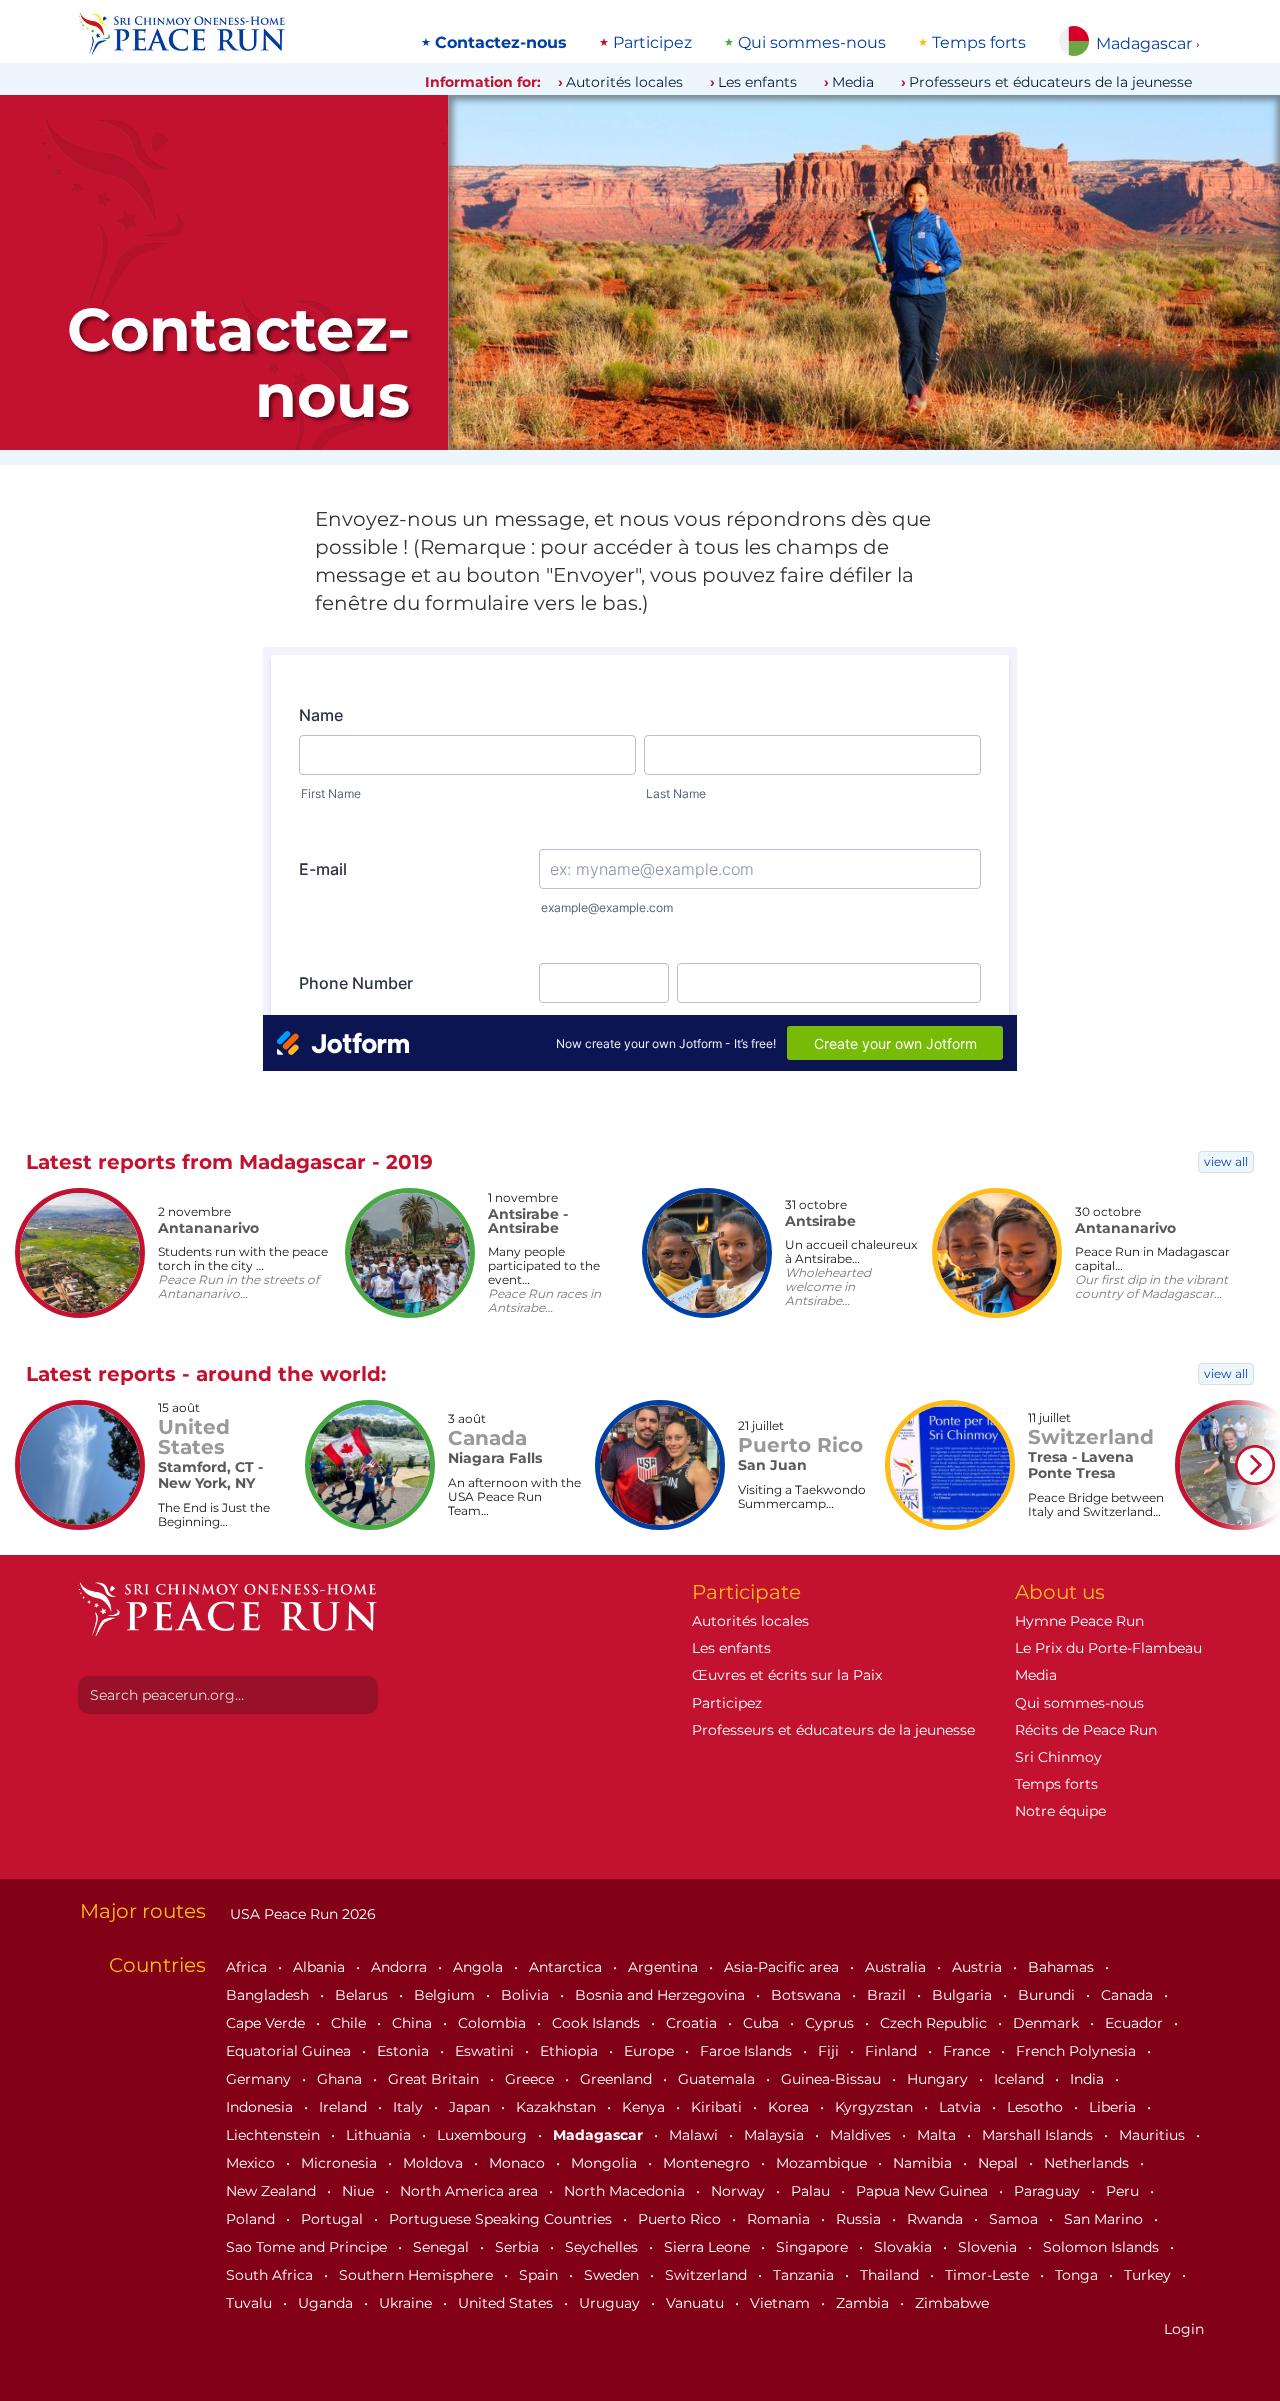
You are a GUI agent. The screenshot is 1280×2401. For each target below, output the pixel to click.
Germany (260, 2079)
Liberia (1114, 2107)
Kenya (645, 2107)
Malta (938, 2135)
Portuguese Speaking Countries (502, 2219)
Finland (893, 2051)
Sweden (613, 2275)
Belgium (446, 1995)
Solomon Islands (1103, 2247)
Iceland (1021, 2079)
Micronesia (341, 2163)
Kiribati (718, 2107)
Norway (740, 2191)
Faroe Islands (748, 2051)
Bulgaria (964, 1995)
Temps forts (979, 43)
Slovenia (989, 2247)
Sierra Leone (709, 2247)
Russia (860, 2219)
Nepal (1000, 2163)
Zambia (864, 2303)
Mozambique (823, 2163)
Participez (652, 43)
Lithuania (380, 2135)
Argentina (665, 1967)
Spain (540, 2275)
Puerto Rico (681, 2219)
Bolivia (527, 1995)
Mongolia (606, 2163)
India (1089, 2079)
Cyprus (831, 2023)
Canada (1129, 1995)
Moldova (435, 2163)
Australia (897, 1967)
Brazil (888, 1995)
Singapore (814, 2247)
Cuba (763, 2023)
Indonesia (261, 2107)
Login (1184, 2329)
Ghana (341, 2079)
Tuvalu (251, 2303)
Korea (790, 2107)
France (968, 2051)
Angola (480, 1967)
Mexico (252, 2163)
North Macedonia (626, 2191)
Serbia (519, 2247)
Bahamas (1063, 1967)
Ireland (345, 2107)
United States (507, 2303)
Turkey (1149, 2275)
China (414, 2023)
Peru (1124, 2191)
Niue (360, 2191)
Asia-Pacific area (783, 1967)
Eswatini (486, 2051)
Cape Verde (267, 2023)
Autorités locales (624, 82)
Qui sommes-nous (812, 43)
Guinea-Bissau (833, 2079)
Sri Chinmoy (1058, 1757)
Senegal (443, 2247)
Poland (252, 2219)
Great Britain (435, 2079)
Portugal (334, 2219)
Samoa (1015, 2219)
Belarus (363, 1995)
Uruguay (611, 2303)
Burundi (1048, 1995)
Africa (248, 1967)
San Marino (1105, 2219)
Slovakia (905, 2247)
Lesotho (1037, 2107)
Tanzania (805, 2275)
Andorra (401, 1967)
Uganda (327, 2303)
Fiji (830, 2051)
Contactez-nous (501, 43)
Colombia (494, 2023)
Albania (321, 1967)
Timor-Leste (989, 2275)
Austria (979, 1967)
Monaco (519, 2163)
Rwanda (937, 2219)
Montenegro (708, 2163)
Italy (410, 2107)
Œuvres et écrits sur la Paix (787, 1675)
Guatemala (718, 2079)
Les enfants (757, 82)
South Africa (271, 2275)
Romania (780, 2219)
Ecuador (1136, 2023)
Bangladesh (269, 1995)
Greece (531, 2079)
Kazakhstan (558, 2107)
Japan (471, 2107)
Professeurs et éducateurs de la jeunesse (1050, 82)
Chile (350, 2023)
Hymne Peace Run (1079, 1621)
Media (853, 82)
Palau (812, 2191)
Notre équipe (1060, 1811)
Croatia (693, 2023)
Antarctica (567, 1967)
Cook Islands (598, 2023)
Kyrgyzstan (876, 2107)
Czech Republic (935, 2023)
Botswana (808, 1995)
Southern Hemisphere (418, 2275)
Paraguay (1049, 2191)
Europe (651, 2051)
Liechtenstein (275, 2135)
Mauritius (1154, 2135)
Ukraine (407, 2303)
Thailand (891, 2275)
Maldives (862, 2135)
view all (1226, 1161)
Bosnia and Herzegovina (662, 1995)
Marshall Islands (1039, 2135)
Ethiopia (571, 2051)
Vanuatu (697, 2303)
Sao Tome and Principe (308, 2247)
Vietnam (782, 2303)
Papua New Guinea (924, 2191)
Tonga (1078, 2275)
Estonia (405, 2051)
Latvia (962, 2107)
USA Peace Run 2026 (301, 1914)
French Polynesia (1078, 2051)
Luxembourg (484, 2135)
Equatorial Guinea (290, 2051)
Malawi (695, 2135)
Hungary (939, 2079)
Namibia (924, 2163)
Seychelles (603, 2247)
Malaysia (776, 2135)
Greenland (618, 2079)
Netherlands (1088, 2163)
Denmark (1048, 2023)
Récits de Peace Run (1086, 1730)
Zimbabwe (952, 2303)
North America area (471, 2191)
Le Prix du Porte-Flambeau (1108, 1648)
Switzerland (708, 2275)
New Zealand (273, 2191)
